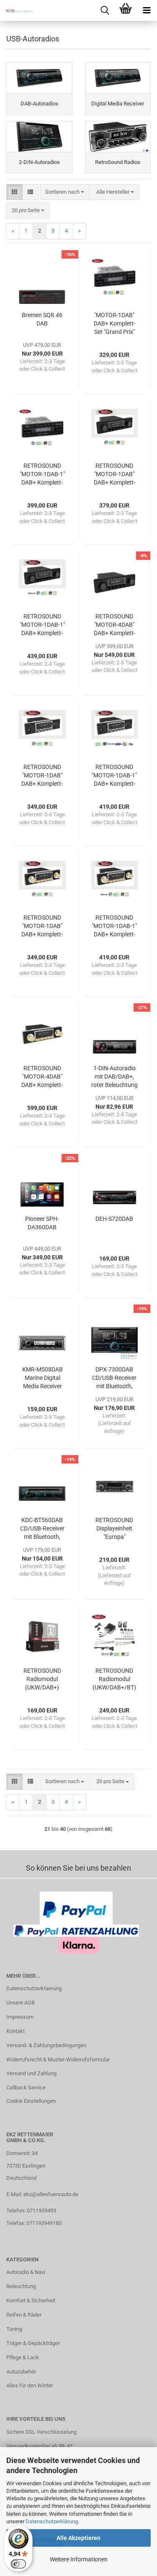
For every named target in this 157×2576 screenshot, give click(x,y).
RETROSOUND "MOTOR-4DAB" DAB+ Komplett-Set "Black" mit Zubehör (115, 625)
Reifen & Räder (24, 2315)
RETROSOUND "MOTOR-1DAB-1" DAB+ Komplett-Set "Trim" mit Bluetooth (114, 776)
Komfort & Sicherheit (31, 2300)
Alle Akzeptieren (78, 2538)
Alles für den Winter (30, 2385)
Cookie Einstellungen (31, 2101)
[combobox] (65, 192)
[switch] (18, 2564)
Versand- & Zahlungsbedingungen (46, 2045)
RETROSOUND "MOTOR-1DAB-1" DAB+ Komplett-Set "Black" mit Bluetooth (42, 625)
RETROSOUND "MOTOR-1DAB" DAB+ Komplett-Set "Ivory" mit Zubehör (42, 926)
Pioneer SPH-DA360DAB (42, 1223)
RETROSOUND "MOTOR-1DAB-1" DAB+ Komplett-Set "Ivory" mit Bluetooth (114, 926)
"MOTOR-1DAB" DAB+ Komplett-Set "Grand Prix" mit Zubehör (115, 324)
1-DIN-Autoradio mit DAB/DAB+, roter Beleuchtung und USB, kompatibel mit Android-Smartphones (115, 1077)
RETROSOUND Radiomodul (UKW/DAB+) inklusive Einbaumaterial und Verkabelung (42, 1679)
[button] (14, 192)
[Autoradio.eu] (17, 10)
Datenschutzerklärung (52, 2521)
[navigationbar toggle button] (147, 10)
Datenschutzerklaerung (34, 1988)
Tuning (14, 2329)
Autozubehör (21, 2372)
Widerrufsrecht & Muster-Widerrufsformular (58, 2060)
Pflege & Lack (23, 2357)
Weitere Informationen (79, 2559)
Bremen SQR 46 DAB (42, 319)
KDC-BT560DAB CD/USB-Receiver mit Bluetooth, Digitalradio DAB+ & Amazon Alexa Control (42, 1529)
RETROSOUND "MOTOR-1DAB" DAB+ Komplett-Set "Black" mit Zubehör (115, 474)
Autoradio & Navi (26, 2272)
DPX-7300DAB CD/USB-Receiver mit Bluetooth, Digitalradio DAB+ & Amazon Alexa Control (115, 1378)
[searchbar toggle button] (105, 10)
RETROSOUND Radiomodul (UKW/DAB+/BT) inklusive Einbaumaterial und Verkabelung (115, 1679)
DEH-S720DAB (114, 1219)
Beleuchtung (21, 2286)
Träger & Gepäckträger (33, 2343)
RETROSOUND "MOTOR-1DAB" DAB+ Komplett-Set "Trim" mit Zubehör (42, 776)
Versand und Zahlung (31, 2073)
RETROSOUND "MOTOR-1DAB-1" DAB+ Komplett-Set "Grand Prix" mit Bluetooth (42, 474)
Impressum (20, 2017)
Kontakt (15, 2031)
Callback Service (26, 2088)
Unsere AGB (21, 2003)
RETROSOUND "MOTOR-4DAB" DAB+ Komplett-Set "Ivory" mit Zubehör (42, 1077)
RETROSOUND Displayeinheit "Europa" (114, 1528)
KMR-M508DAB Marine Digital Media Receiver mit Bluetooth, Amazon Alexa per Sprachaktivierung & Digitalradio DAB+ (42, 1378)
